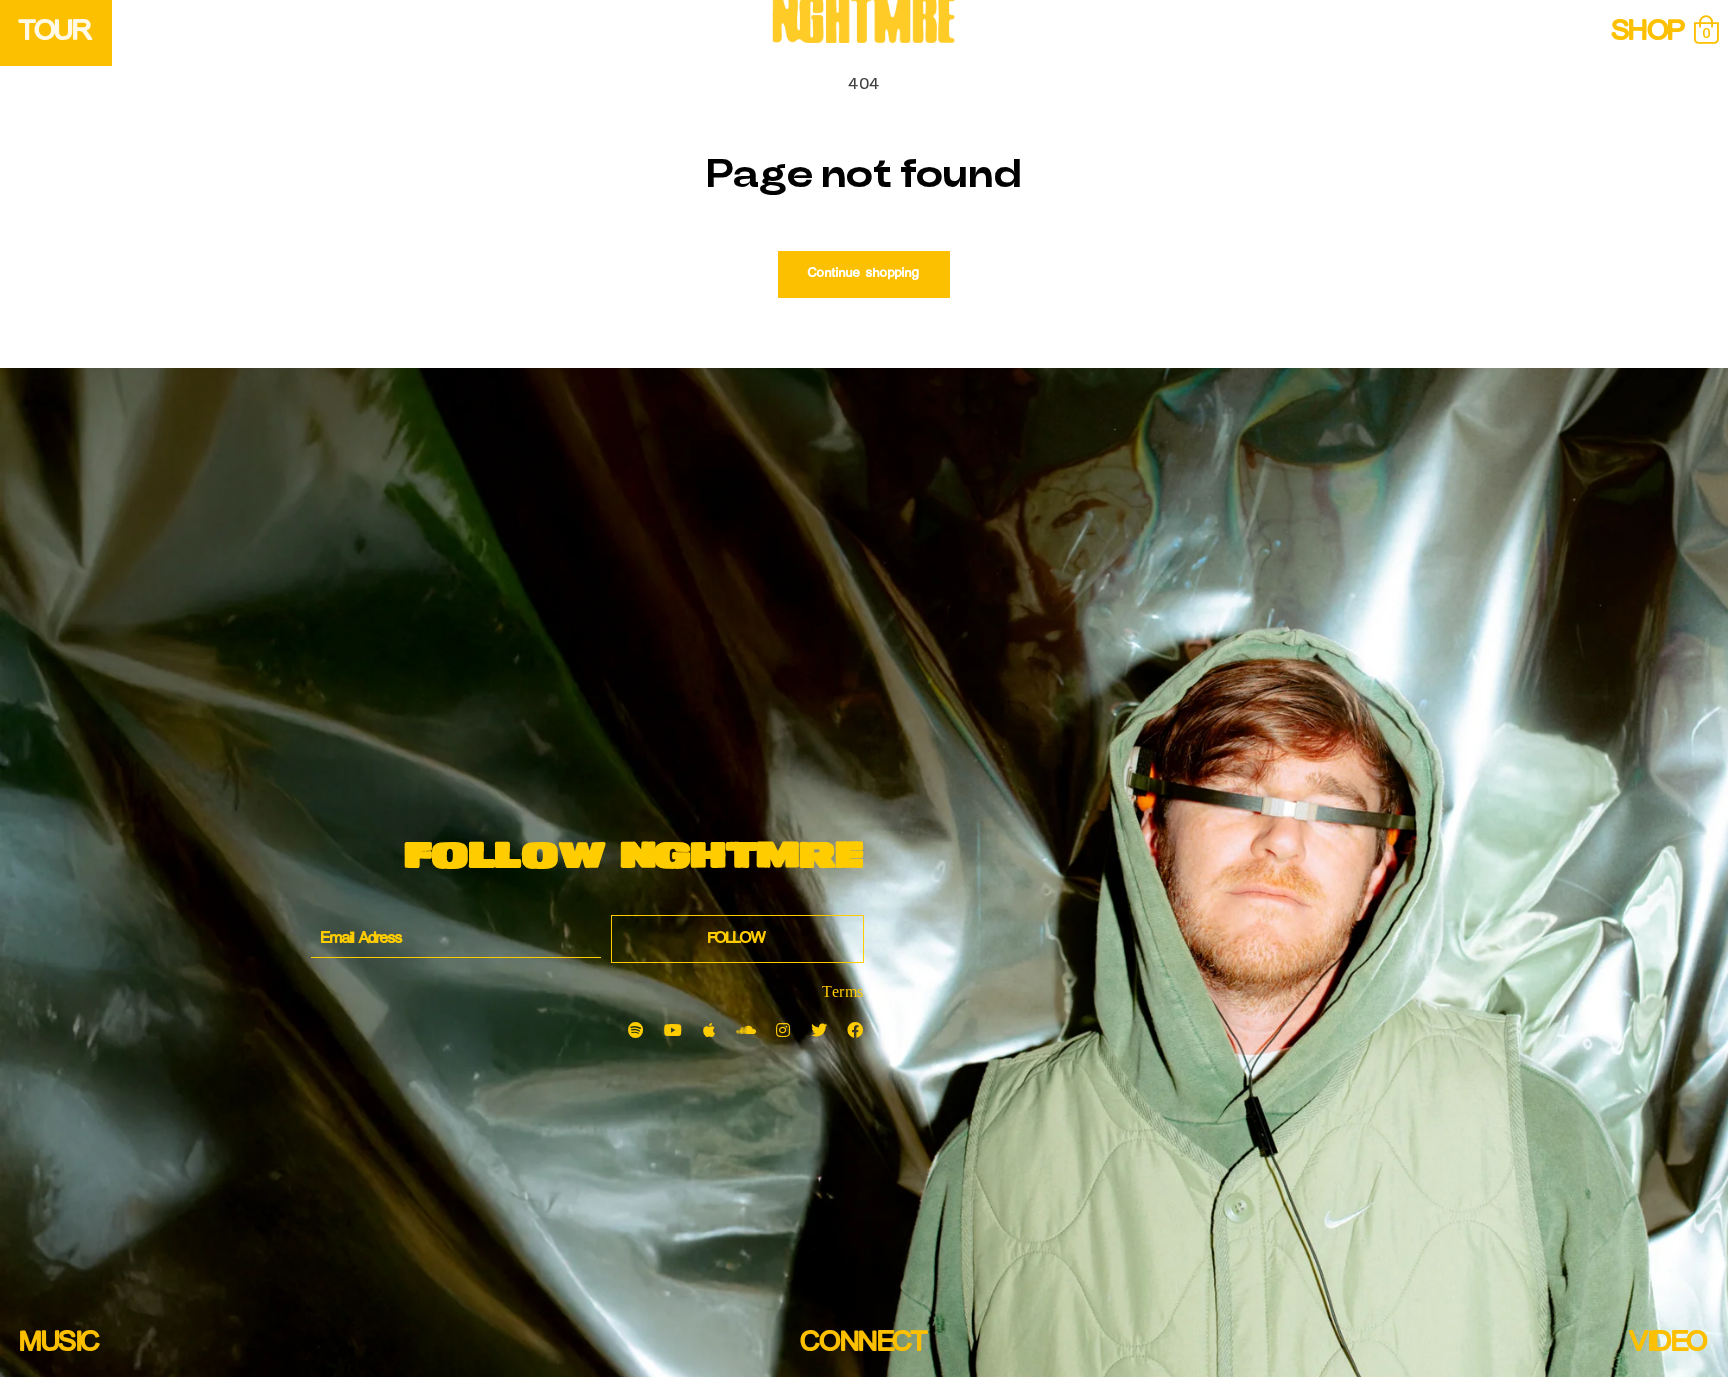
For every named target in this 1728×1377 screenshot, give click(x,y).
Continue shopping (864, 273)
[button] (1706, 31)
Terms (843, 991)
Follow (737, 939)
